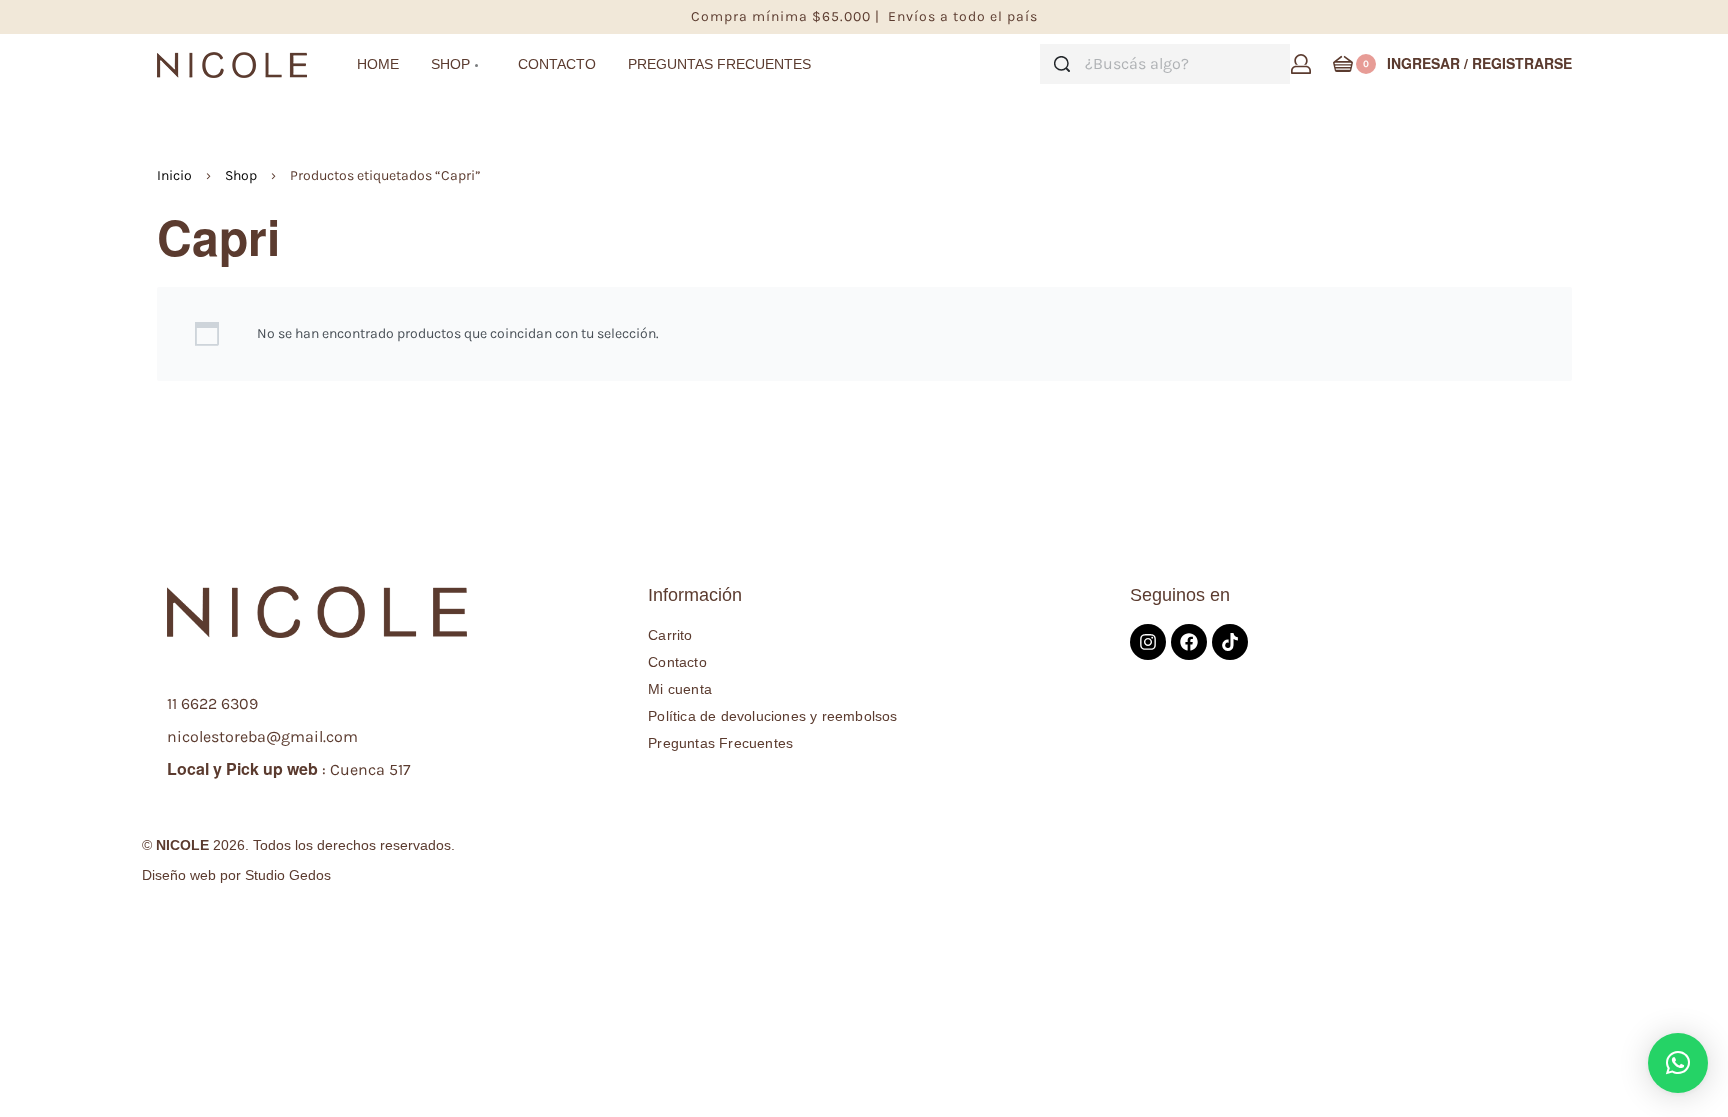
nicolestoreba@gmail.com (262, 736)
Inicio (174, 175)
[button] (1678, 1063)
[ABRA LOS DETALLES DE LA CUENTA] (1301, 64)
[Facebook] (1189, 642)
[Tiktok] (1230, 642)
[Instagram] (1148, 642)
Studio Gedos (288, 875)
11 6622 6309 (212, 703)
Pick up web (272, 768)
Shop (241, 175)
